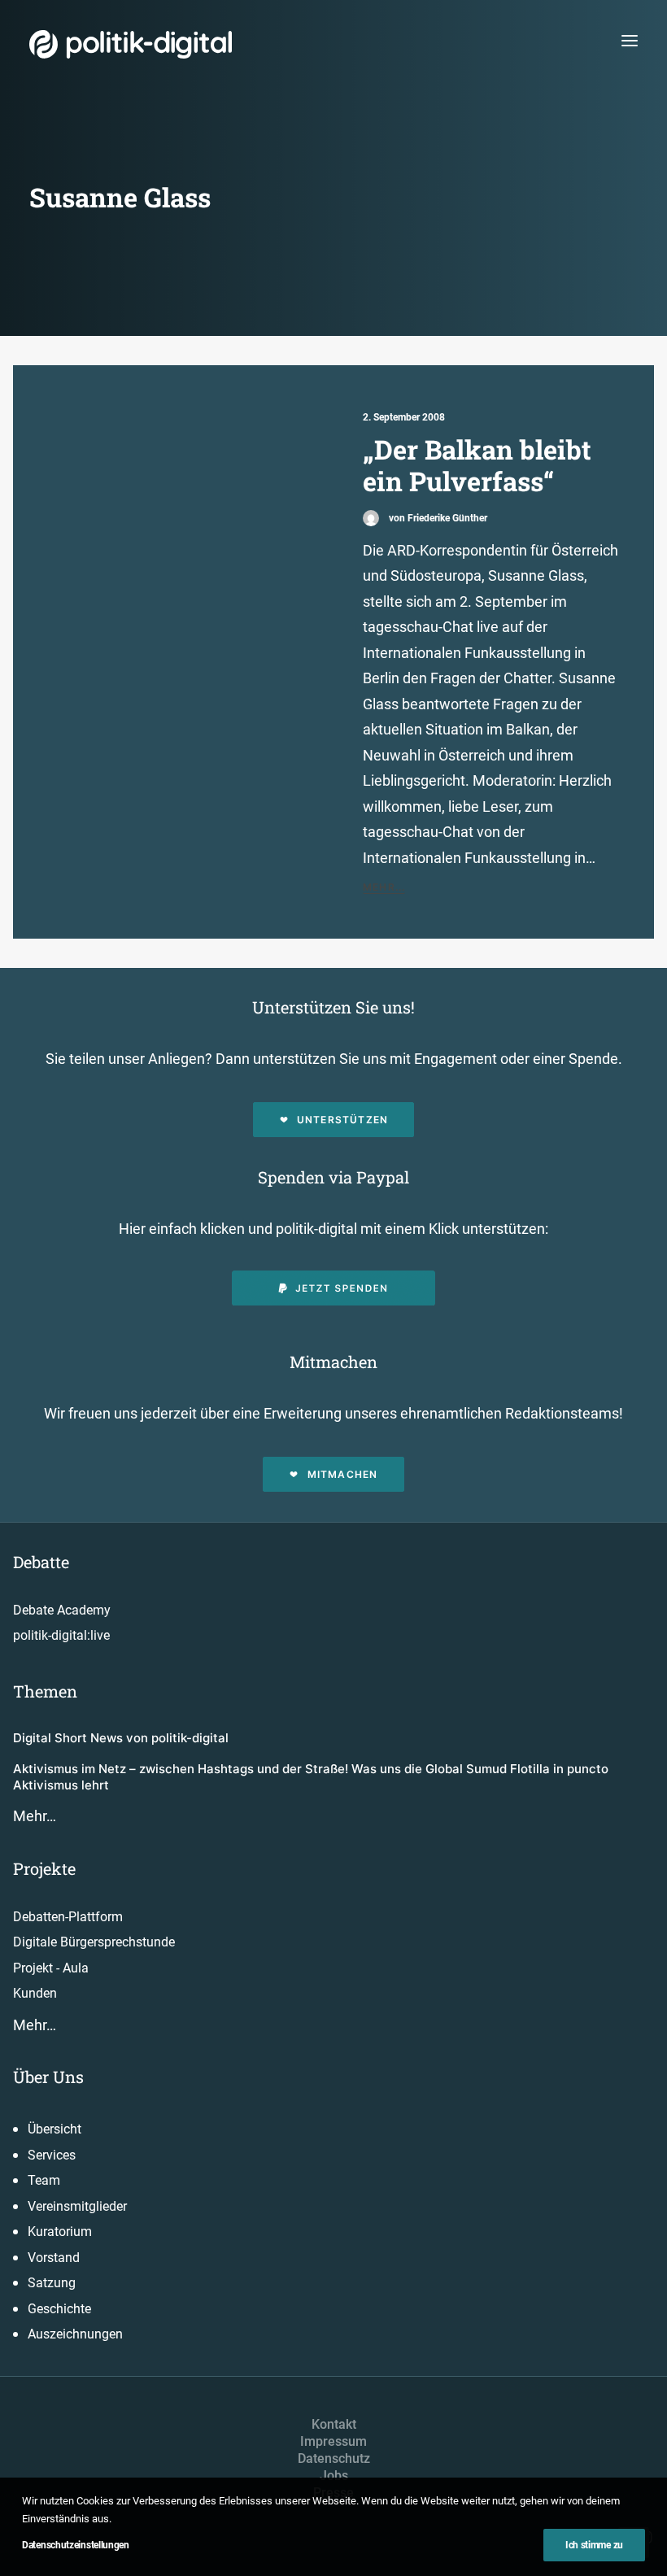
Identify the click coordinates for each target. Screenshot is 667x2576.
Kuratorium (60, 2232)
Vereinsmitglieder (77, 2206)
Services (52, 2155)
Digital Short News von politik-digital (121, 1738)
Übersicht (54, 2129)
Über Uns (48, 2077)
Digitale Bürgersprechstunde (94, 1942)
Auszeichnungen (75, 2334)
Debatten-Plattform (68, 1917)
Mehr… (35, 1816)
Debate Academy (62, 1610)
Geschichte (59, 2309)
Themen (45, 1691)
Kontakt (334, 2424)
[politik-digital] (131, 44)
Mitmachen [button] (343, 1474)
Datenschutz (334, 2458)
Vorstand (54, 2258)
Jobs (334, 2476)
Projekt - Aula (51, 1968)
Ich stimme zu (594, 2545)
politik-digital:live (61, 1635)
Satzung (52, 2283)
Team (44, 2180)
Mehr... (384, 887)
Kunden (35, 1993)
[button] (630, 40)
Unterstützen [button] (342, 1120)
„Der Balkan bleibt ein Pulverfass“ (477, 465)
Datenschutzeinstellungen (76, 2545)
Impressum (333, 2441)
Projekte (44, 1868)
